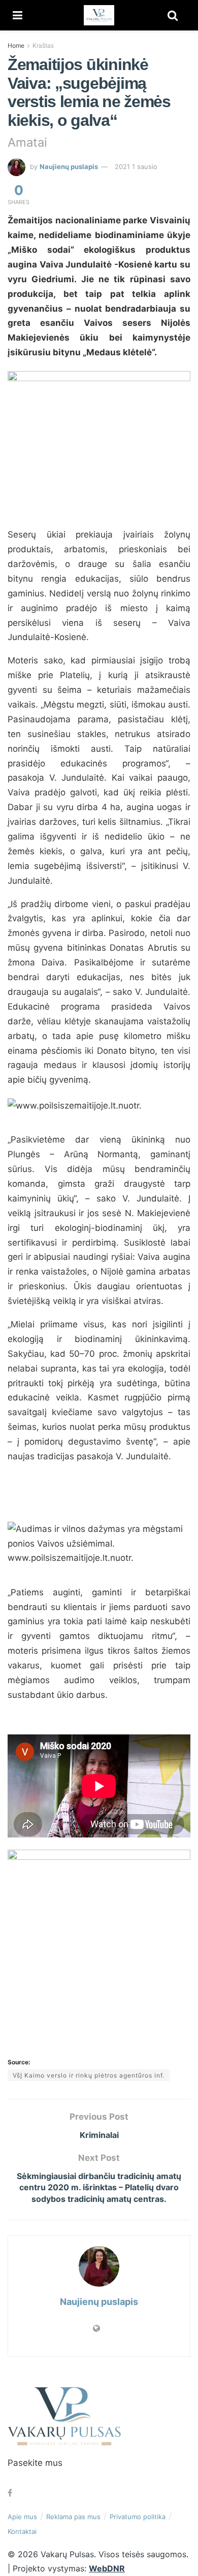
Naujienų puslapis (69, 166)
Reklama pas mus (73, 2517)
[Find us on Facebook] (10, 2493)
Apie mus (22, 2517)
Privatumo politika (138, 2517)
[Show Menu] (18, 15)
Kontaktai (22, 2531)
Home (16, 45)
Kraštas (43, 45)
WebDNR (107, 2568)
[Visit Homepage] (99, 15)
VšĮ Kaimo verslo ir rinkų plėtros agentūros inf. (89, 2075)
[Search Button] (173, 15)
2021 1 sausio (136, 166)
